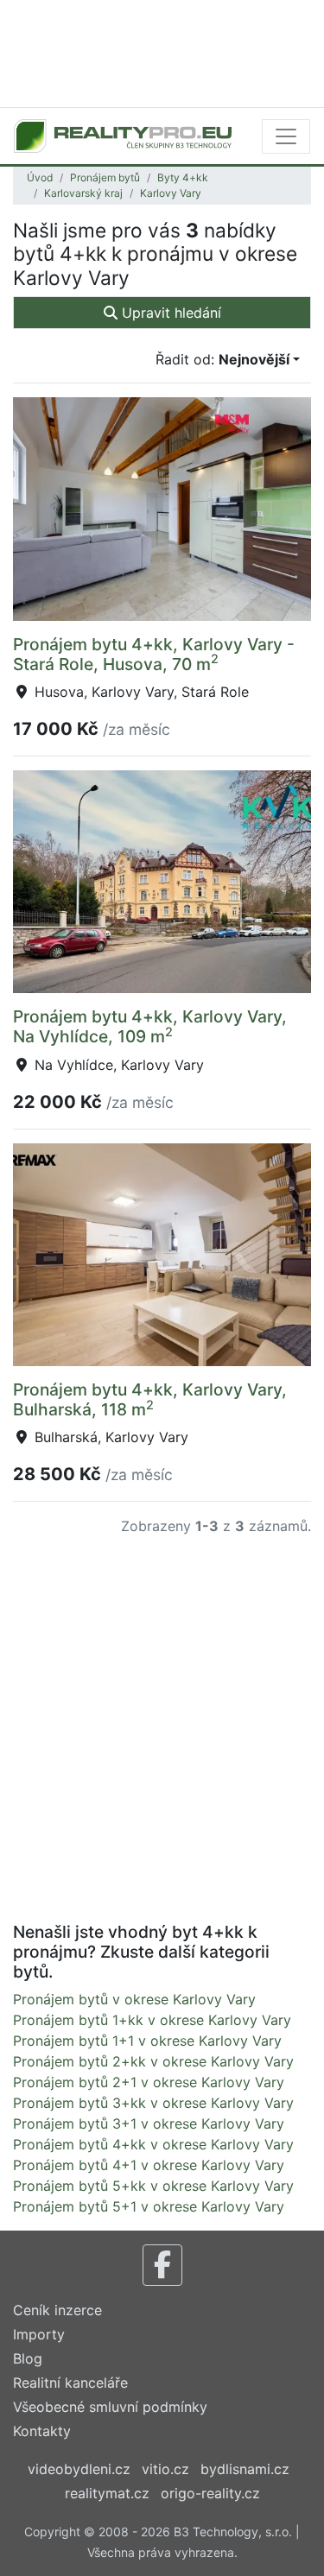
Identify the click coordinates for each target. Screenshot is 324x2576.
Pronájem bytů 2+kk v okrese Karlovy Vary (153, 2061)
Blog (28, 2358)
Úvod (40, 177)
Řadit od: (222, 359)
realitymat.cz (107, 2493)
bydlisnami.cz (245, 2469)
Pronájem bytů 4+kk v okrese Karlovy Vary (153, 2144)
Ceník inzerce (57, 2310)
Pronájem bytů (105, 177)
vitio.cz (165, 2469)
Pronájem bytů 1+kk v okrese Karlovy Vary (152, 2020)
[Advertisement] (162, 52)
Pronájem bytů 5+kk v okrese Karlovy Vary (153, 2186)
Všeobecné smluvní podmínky (110, 2407)
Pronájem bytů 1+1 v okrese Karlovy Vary (147, 2041)
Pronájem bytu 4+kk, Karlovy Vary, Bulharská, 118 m (150, 1399)
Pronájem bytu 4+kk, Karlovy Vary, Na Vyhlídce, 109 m (150, 1026)
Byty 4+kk (183, 177)
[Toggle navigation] (286, 136)
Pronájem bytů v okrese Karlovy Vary (134, 1999)
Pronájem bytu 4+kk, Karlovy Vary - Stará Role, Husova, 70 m (154, 654)
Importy (39, 2334)
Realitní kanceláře (70, 2383)
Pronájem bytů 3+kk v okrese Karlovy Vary (153, 2103)
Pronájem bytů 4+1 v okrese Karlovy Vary (149, 2165)
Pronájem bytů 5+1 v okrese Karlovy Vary (149, 2206)
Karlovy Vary (171, 193)
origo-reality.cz (210, 2493)
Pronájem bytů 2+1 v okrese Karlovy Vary (149, 2082)
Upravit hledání (169, 313)
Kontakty (42, 2431)
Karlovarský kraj (83, 193)
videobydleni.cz (79, 2469)
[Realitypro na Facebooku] (162, 2265)
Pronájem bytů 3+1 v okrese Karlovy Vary (149, 2123)
